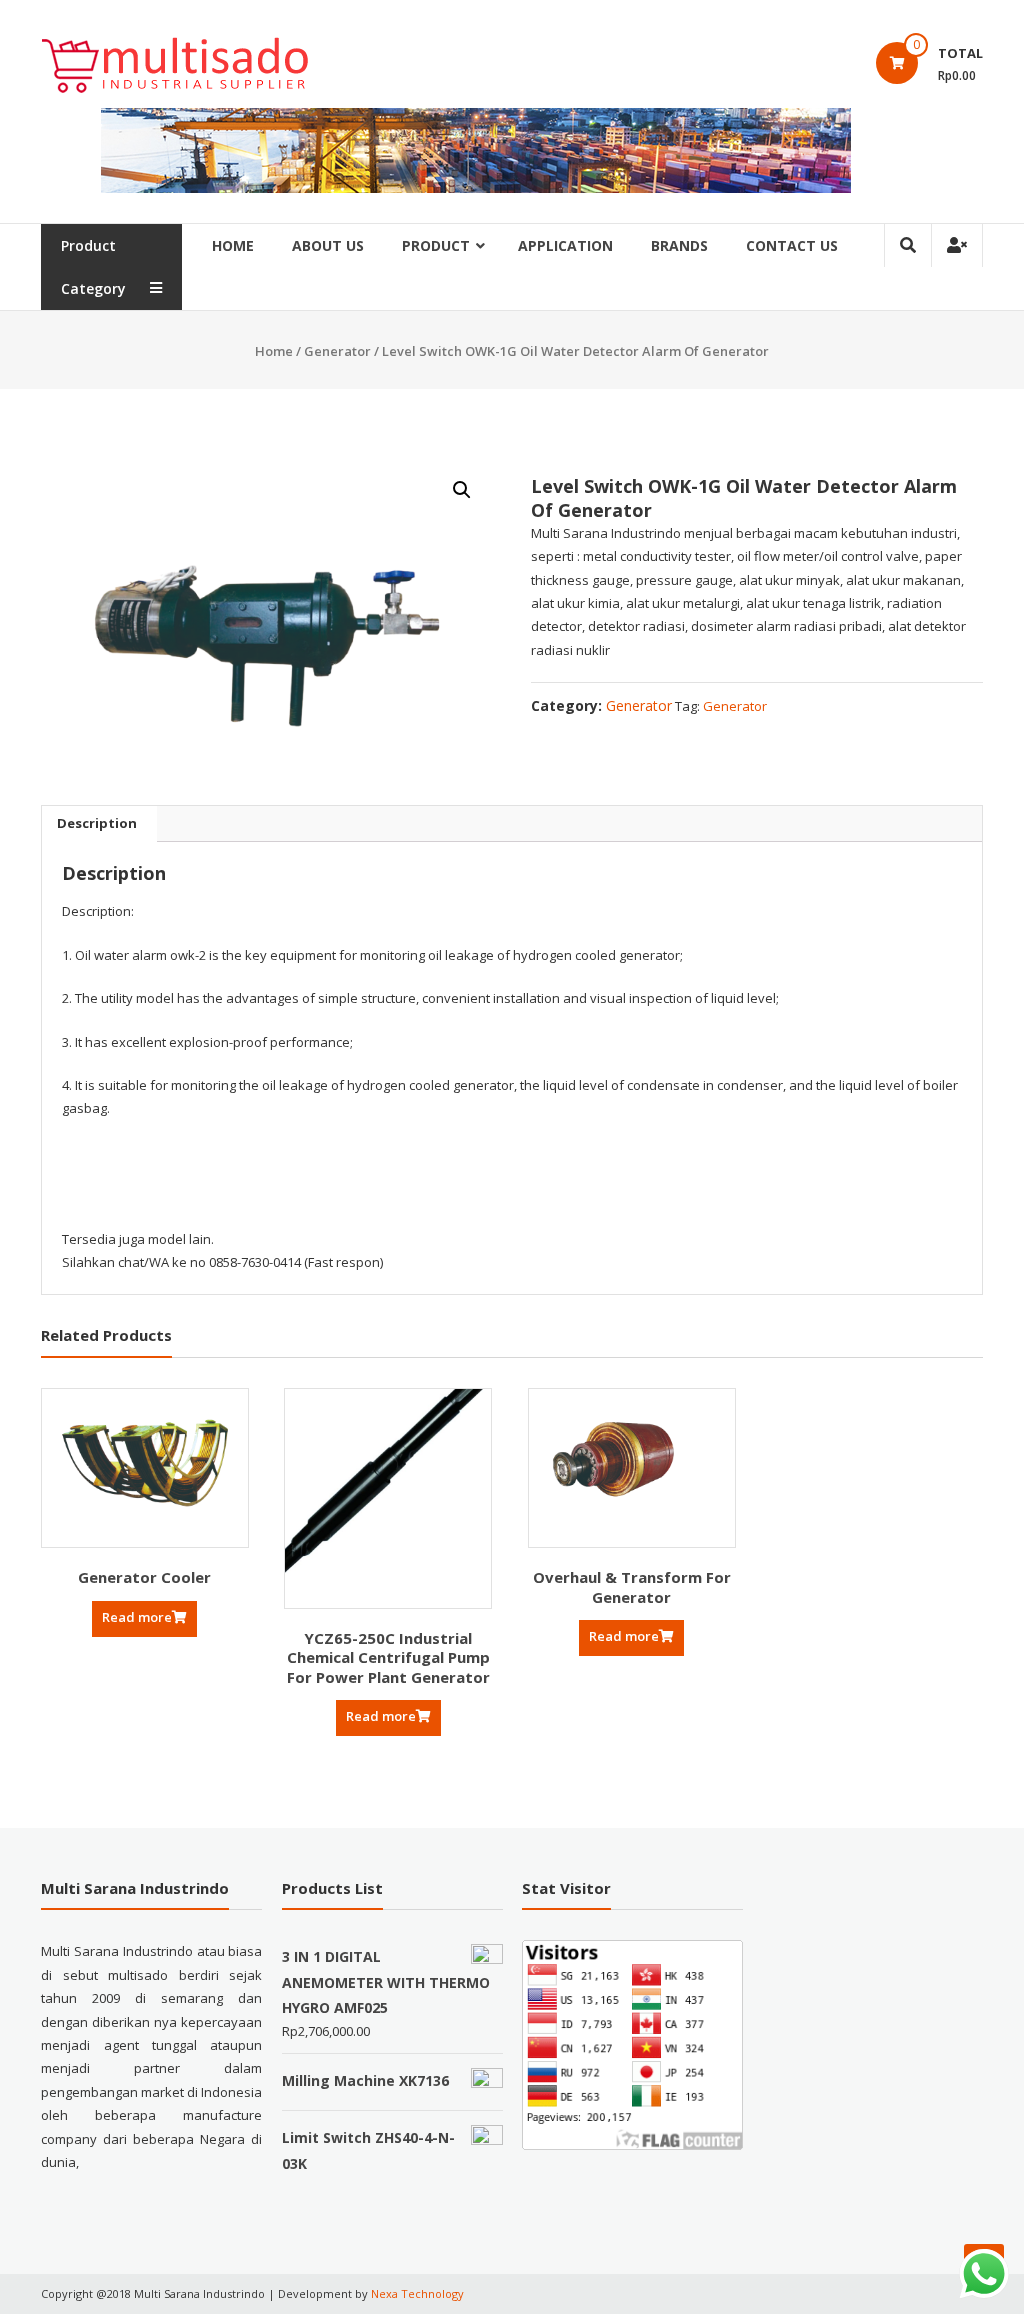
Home (233, 245)
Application (565, 245)
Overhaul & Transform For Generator (632, 1587)
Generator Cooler (144, 1577)
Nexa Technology (417, 2293)
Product (436, 245)
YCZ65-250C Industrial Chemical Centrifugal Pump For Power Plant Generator (388, 1657)
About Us (328, 245)
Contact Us (792, 245)
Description (97, 823)
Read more (137, 1617)
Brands (679, 245)
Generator (337, 351)
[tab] (97, 824)
